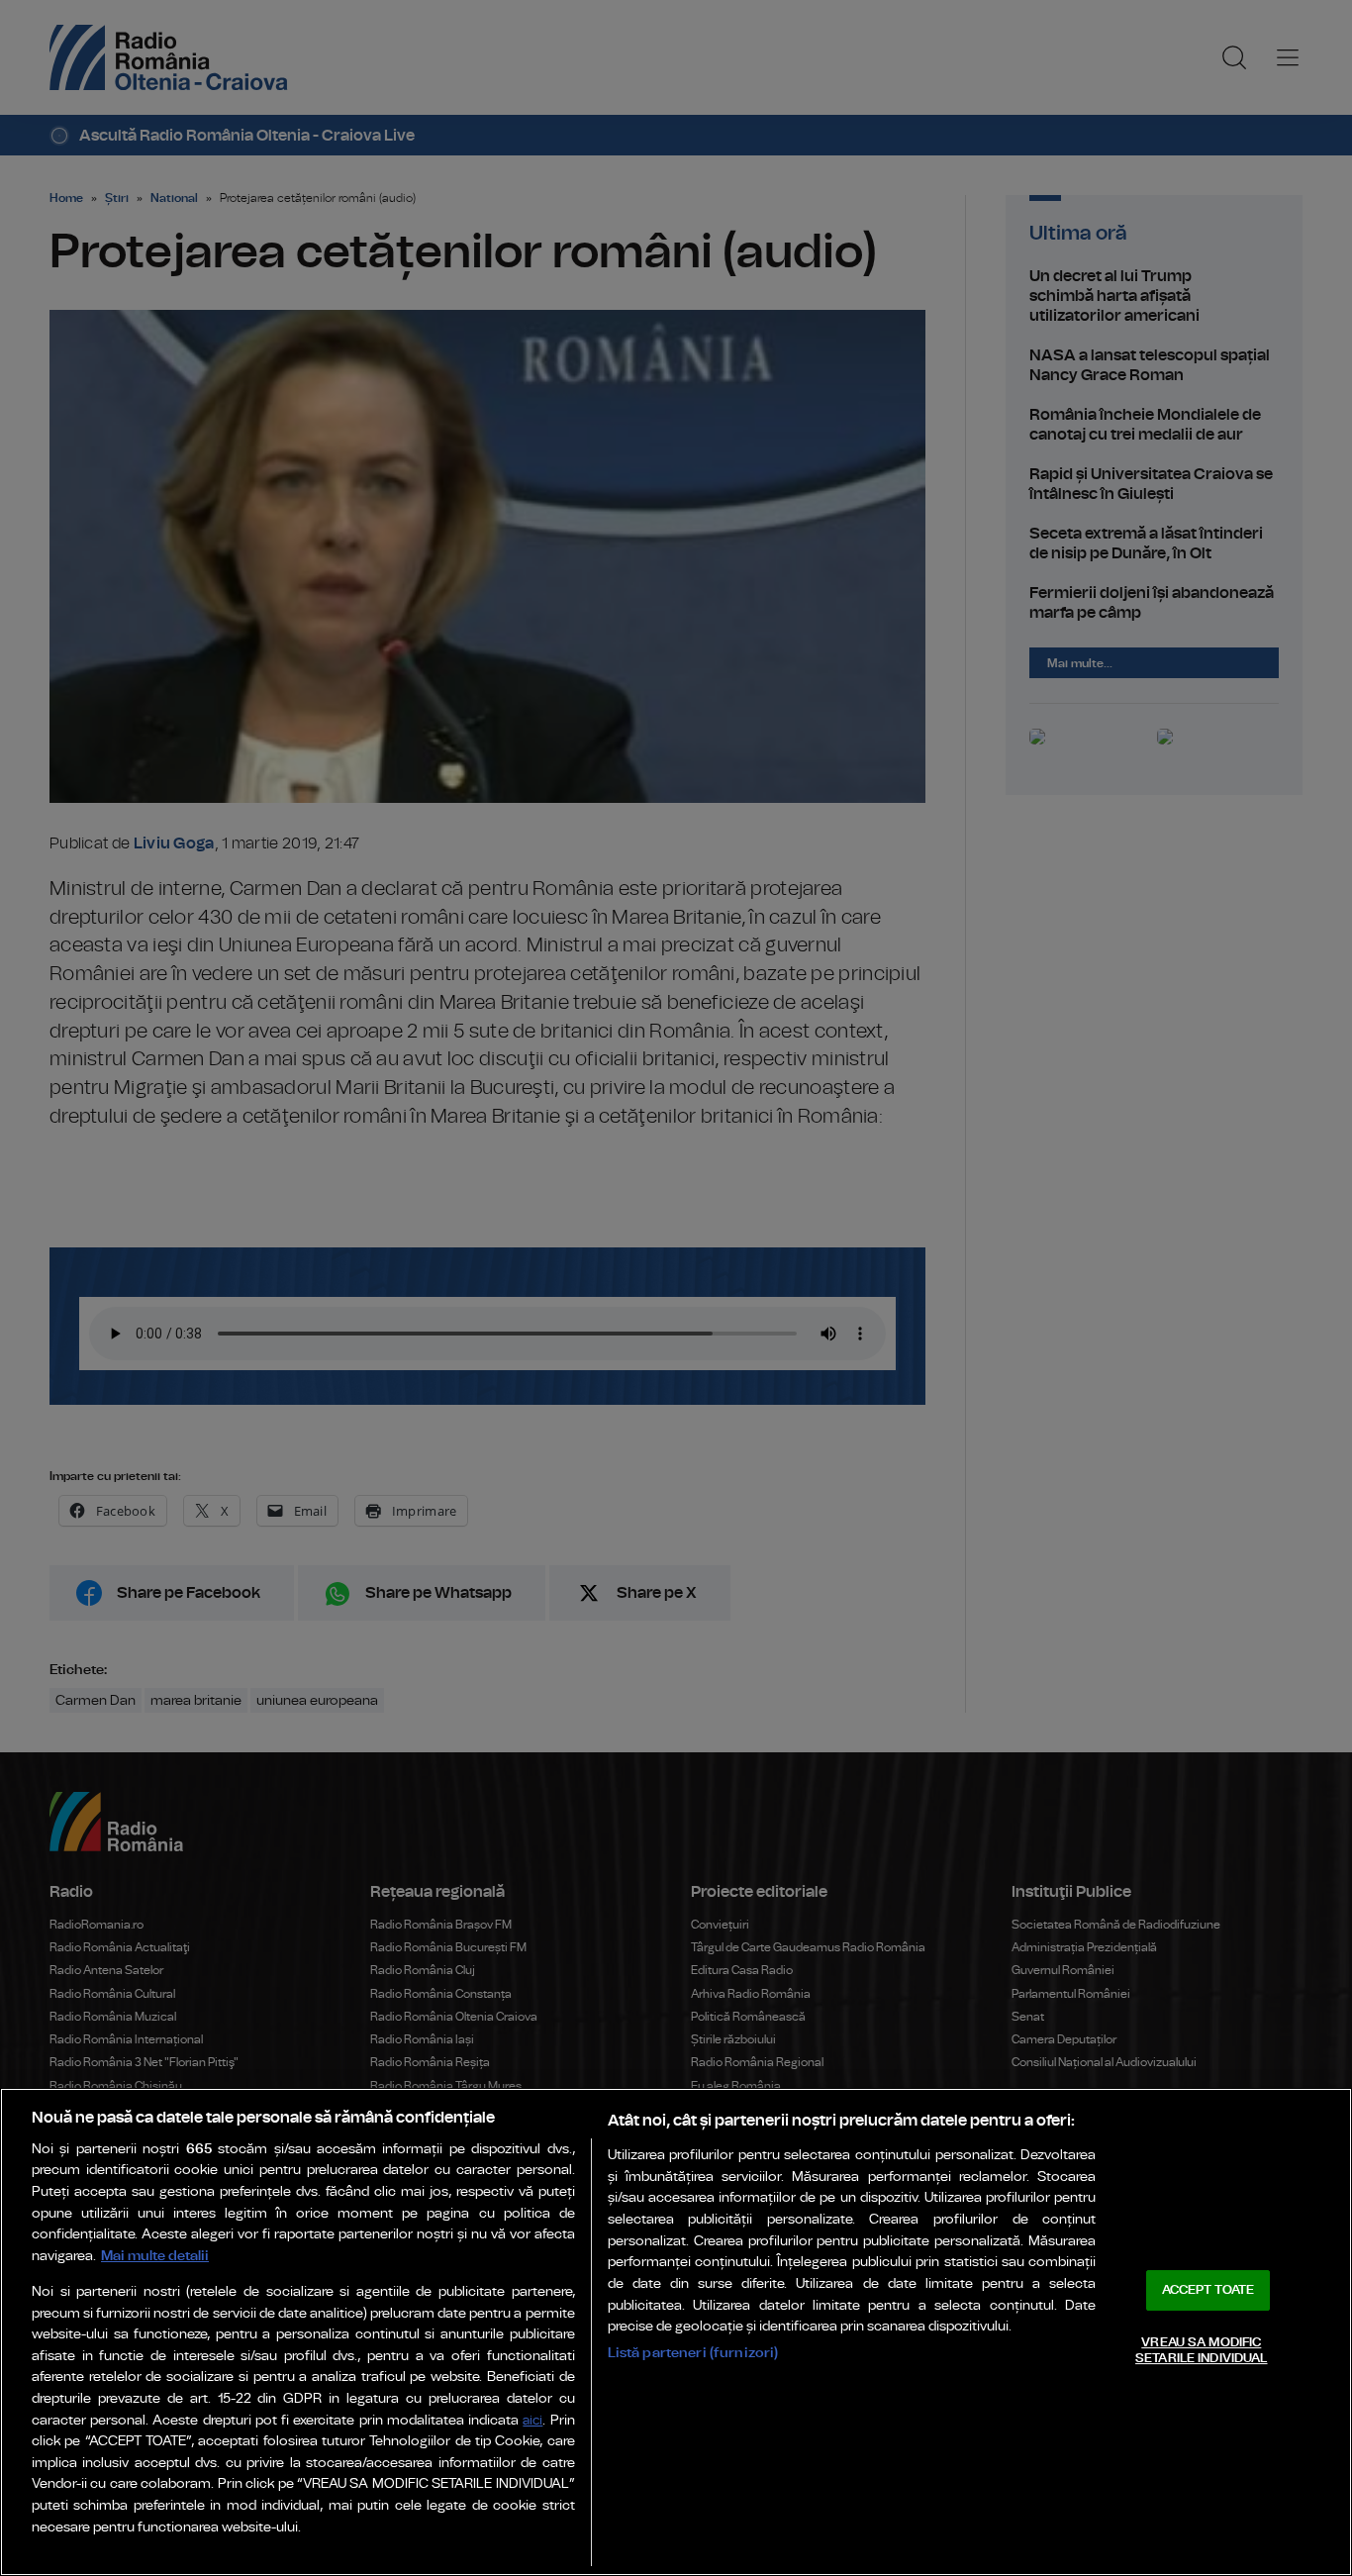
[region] (676, 2332)
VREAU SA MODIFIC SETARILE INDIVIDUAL (1201, 2351)
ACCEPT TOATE (1208, 2290)
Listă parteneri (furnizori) (693, 2353)
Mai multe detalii (155, 2256)
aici (532, 2421)
